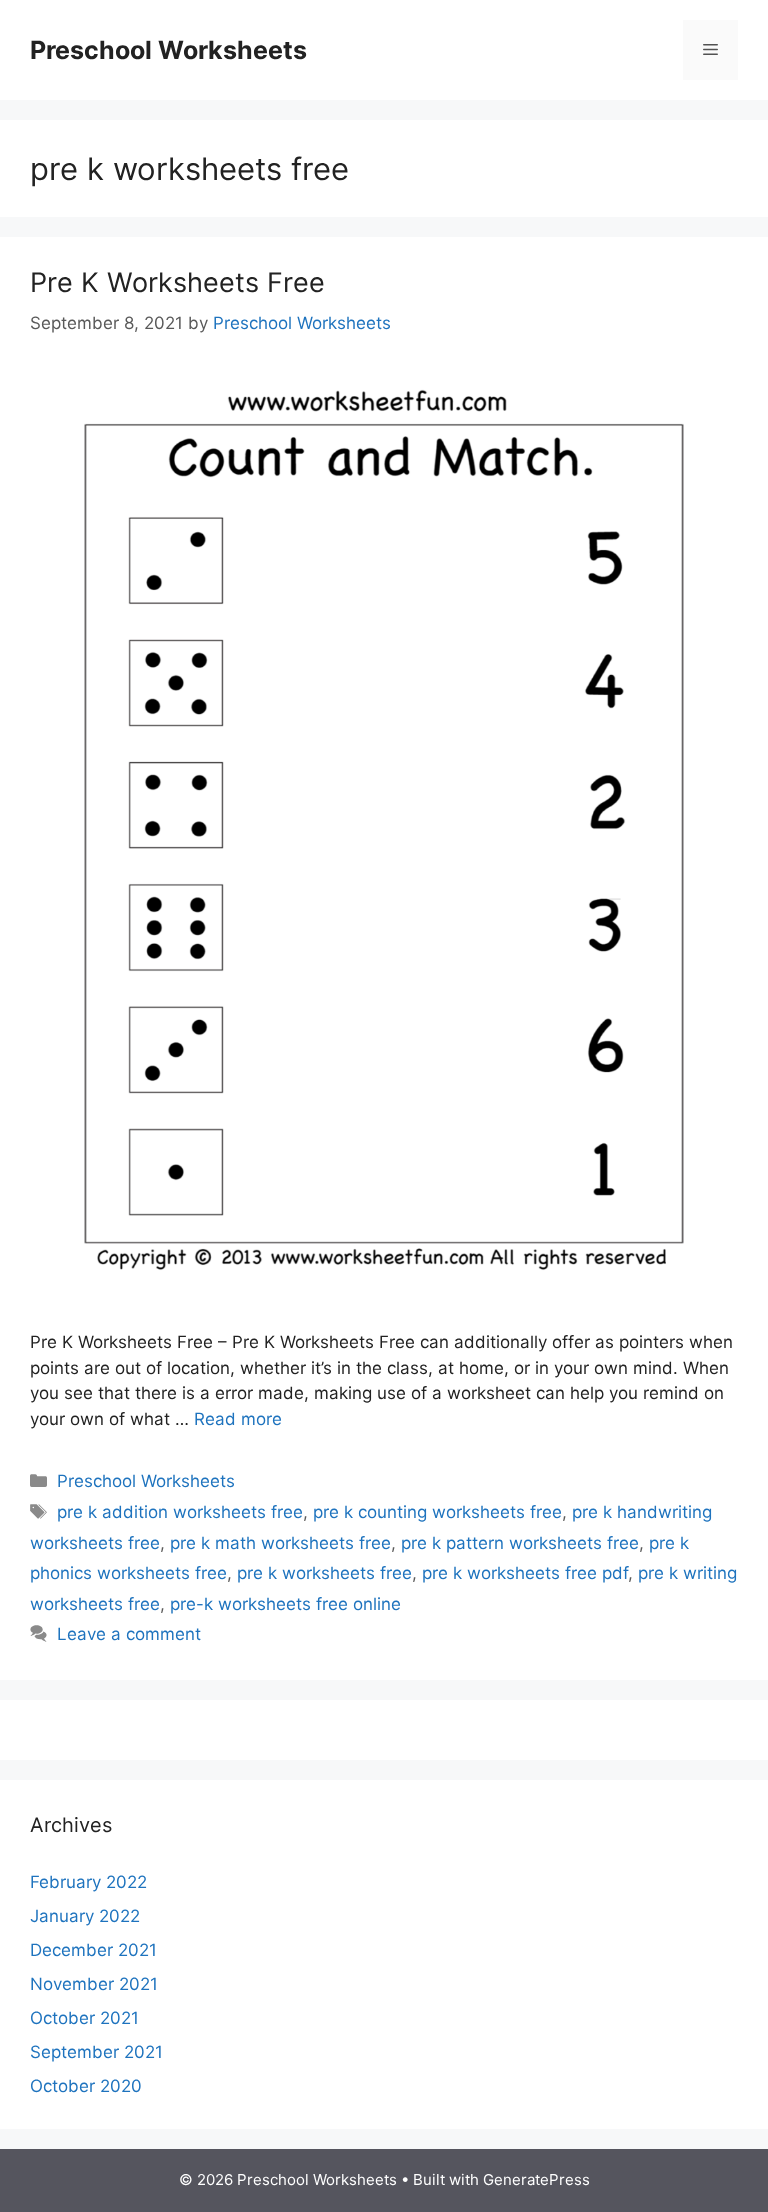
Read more (238, 1419)
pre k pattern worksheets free (520, 1543)
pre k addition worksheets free (180, 1512)
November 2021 (94, 1984)
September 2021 (96, 2052)
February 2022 (88, 1882)
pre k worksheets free (324, 1573)
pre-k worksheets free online (285, 1604)
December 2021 (93, 1950)
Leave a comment (129, 1634)
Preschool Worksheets (168, 50)
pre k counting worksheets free (437, 1512)
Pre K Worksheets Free (177, 282)
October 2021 (84, 2018)
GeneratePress (536, 2179)
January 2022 (85, 1916)
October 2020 (86, 2086)
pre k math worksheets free (280, 1543)
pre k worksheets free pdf (525, 1573)
